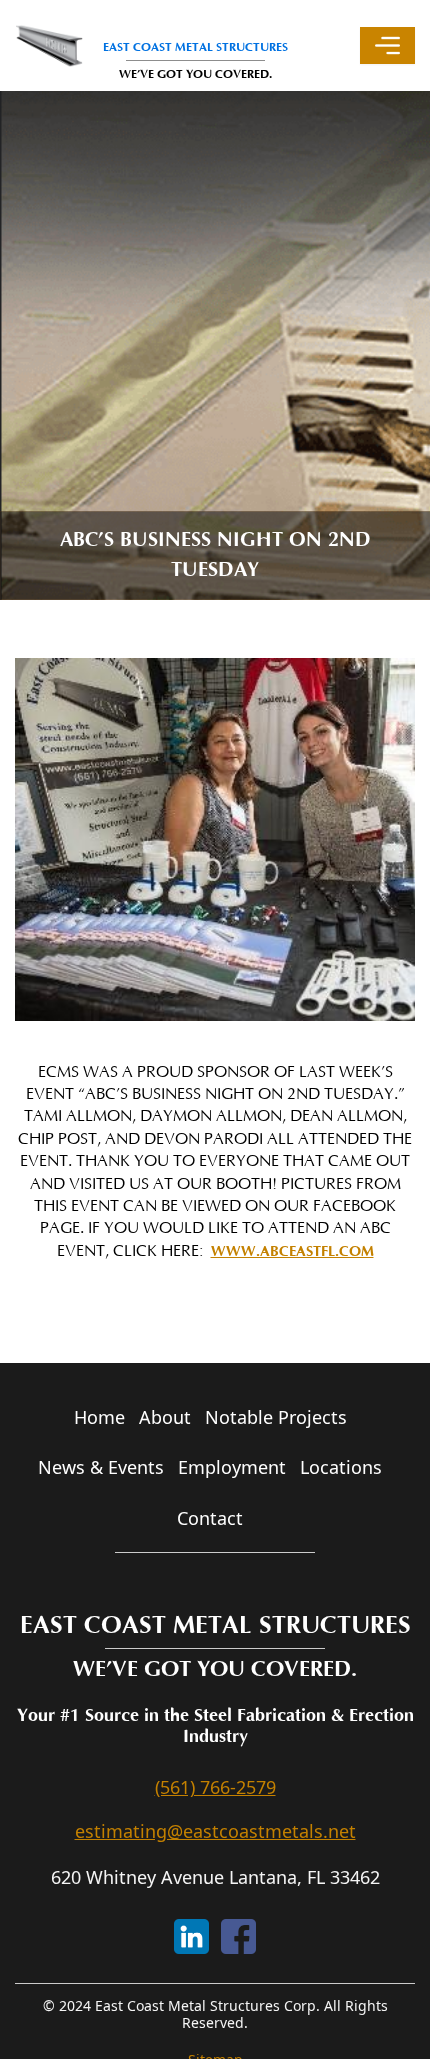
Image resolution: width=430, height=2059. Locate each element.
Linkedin (191, 1936)
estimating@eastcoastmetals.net (215, 1831)
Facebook (238, 1936)
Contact (210, 1518)
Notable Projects (276, 1417)
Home (99, 1417)
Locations (341, 1467)
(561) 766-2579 (215, 1787)
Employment (232, 1467)
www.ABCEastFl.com (292, 1251)
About (165, 1417)
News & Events (101, 1467)
